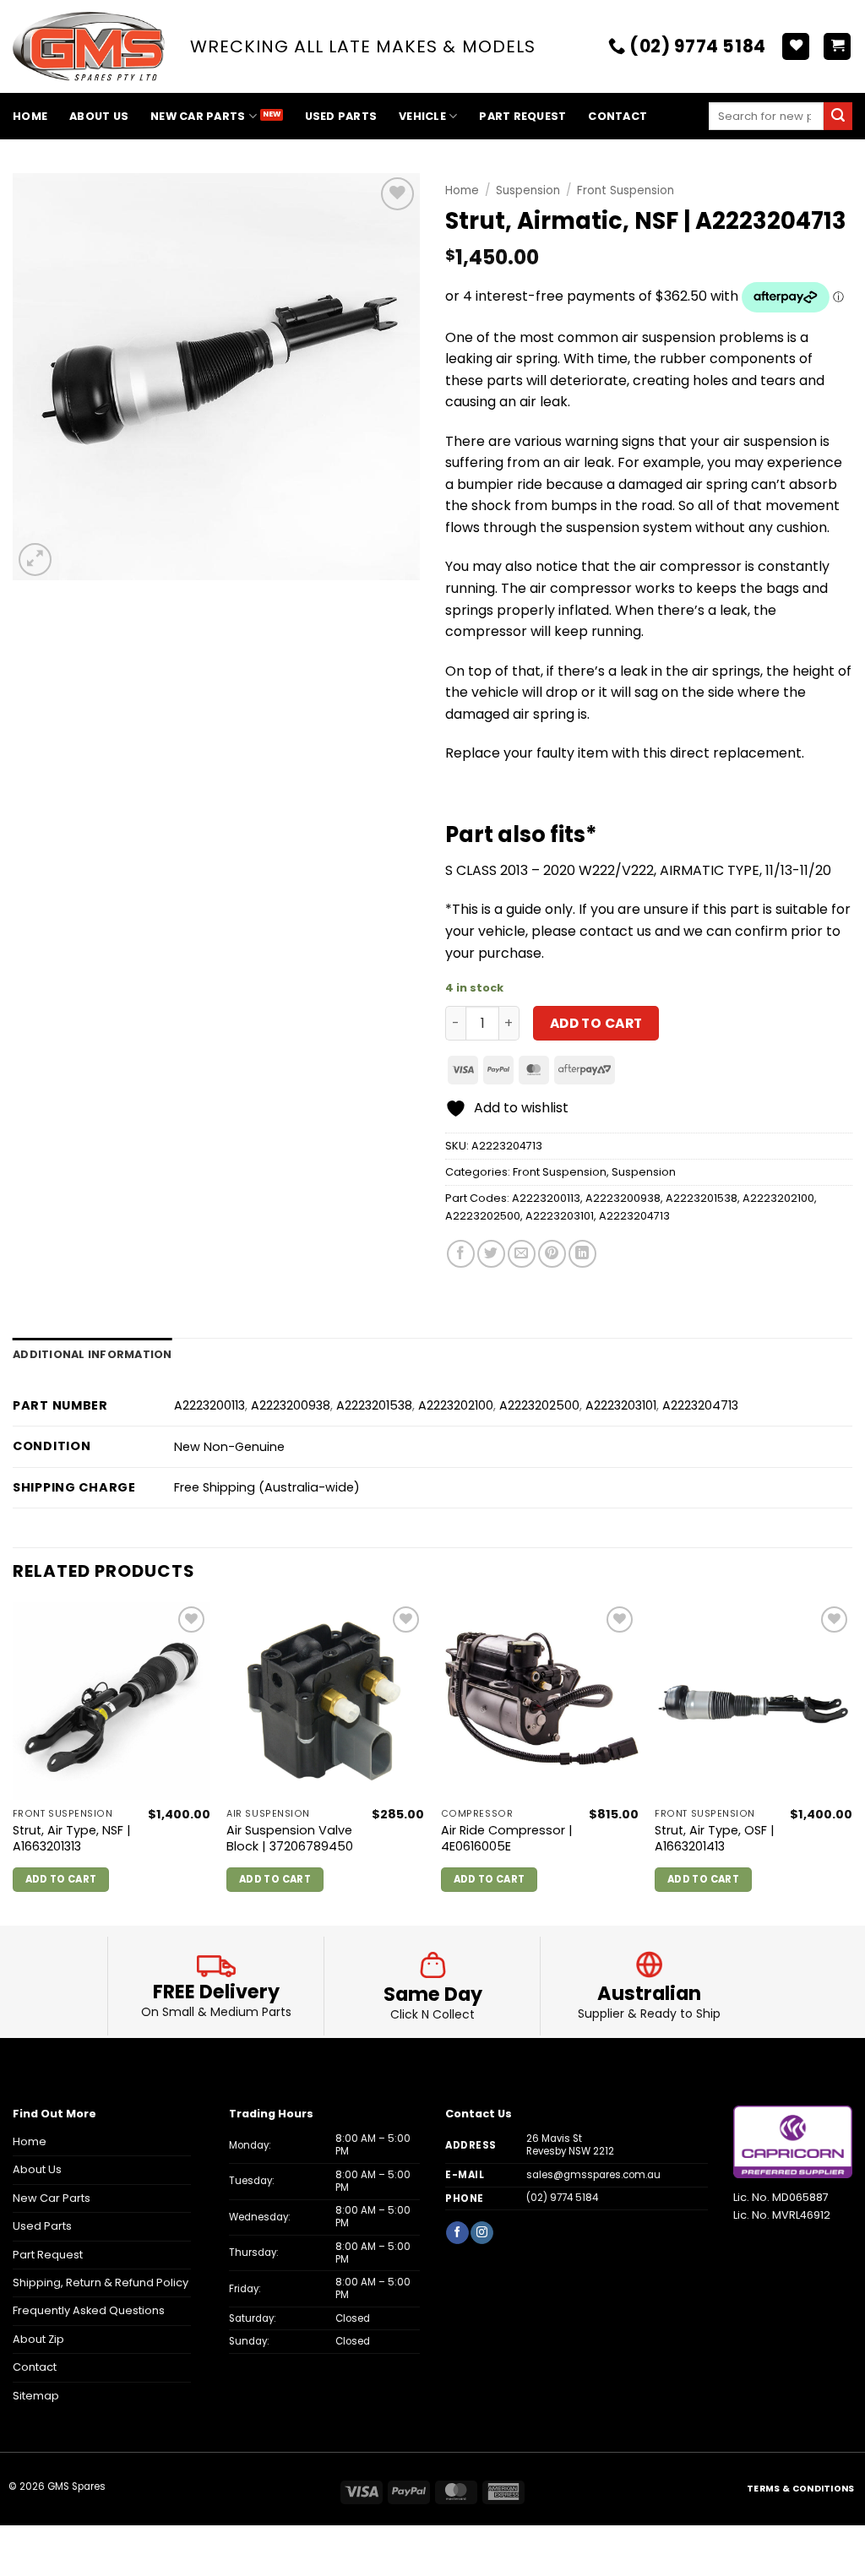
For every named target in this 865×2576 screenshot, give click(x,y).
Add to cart (596, 1023)
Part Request (522, 116)
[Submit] (838, 117)
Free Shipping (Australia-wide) (267, 1487)
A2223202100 (778, 1198)
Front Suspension (626, 190)
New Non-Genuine (229, 1447)
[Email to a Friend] (522, 1254)
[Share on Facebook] (461, 1254)
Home (30, 116)
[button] (837, 47)
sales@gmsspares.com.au (593, 2175)
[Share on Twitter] (491, 1254)
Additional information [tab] (92, 1354)
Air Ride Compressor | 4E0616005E (507, 1838)
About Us (99, 116)
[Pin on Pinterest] (552, 1254)
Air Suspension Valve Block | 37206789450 (290, 1838)
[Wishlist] (796, 47)
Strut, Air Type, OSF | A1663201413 (715, 1838)
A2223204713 (634, 1216)
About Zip (38, 2339)
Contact (617, 116)
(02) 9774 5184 (562, 2198)
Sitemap (36, 2396)
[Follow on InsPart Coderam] (481, 2233)
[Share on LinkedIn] (582, 1254)
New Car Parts (198, 116)
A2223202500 (483, 1216)
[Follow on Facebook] (457, 2233)
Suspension (528, 190)
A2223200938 (623, 1198)
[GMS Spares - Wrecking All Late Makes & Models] (89, 47)
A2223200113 (546, 1198)
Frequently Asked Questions (89, 2310)
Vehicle (422, 116)
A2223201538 (702, 1198)
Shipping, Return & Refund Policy (101, 2283)
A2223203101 (560, 1216)
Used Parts (341, 116)
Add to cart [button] (61, 1879)
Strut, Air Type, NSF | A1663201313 (72, 1838)
